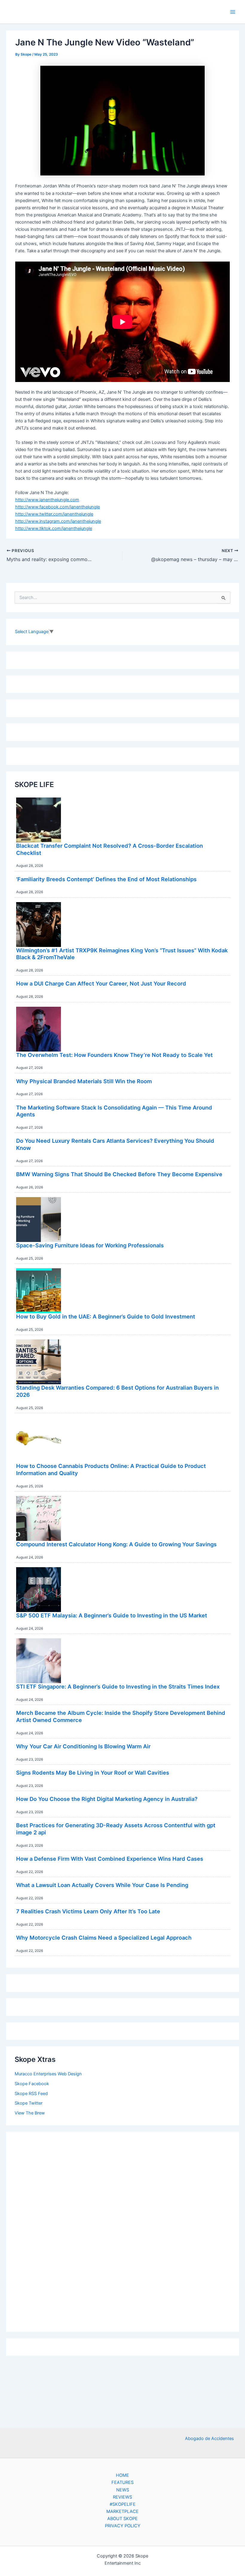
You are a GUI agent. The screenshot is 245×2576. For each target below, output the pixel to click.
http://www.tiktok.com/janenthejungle (54, 528)
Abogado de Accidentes (209, 2439)
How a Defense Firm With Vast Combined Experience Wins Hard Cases (110, 1859)
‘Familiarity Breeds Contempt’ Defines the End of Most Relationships (106, 879)
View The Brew (30, 2113)
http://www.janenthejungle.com (47, 500)
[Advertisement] (122, 2230)
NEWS (123, 2490)
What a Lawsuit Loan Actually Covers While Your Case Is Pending (102, 1885)
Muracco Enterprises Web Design (48, 2074)
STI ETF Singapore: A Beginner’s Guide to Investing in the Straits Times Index (118, 1686)
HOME (122, 2475)
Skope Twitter (29, 2103)
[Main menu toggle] (233, 12)
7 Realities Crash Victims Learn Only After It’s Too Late (88, 1911)
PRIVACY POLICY (123, 2526)
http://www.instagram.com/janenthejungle (58, 521)
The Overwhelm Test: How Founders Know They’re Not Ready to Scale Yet (114, 1055)
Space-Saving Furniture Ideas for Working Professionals (90, 1245)
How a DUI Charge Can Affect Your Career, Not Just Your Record (101, 983)
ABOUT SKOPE (122, 2519)
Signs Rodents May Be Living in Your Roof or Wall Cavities (93, 1773)
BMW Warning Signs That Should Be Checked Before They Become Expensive (119, 1174)
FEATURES (122, 2482)
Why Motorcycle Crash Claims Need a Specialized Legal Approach (104, 1938)
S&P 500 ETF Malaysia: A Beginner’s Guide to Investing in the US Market (112, 1615)
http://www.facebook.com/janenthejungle (58, 507)
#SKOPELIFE (123, 2504)
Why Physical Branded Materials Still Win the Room (84, 1081)
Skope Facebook (32, 2084)
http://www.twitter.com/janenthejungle (54, 514)
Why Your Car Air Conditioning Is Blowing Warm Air (83, 1746)
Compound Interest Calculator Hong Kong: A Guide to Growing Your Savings (116, 1544)
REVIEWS (122, 2497)
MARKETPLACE (122, 2511)
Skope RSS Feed (31, 2094)
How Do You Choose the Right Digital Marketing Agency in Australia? (107, 1799)
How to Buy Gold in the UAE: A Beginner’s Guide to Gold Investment (106, 1316)
